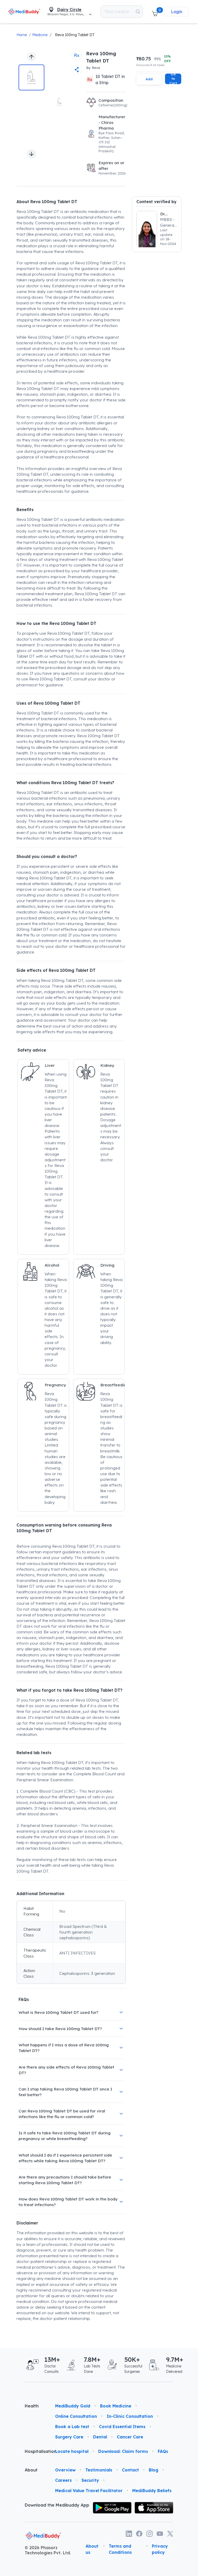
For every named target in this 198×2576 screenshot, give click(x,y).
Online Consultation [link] (76, 2416)
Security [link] (90, 2480)
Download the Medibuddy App (57, 2505)
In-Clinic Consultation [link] (130, 2416)
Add (149, 79)
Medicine (40, 35)
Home (22, 35)
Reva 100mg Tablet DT (75, 35)
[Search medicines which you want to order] (138, 12)
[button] (155, 12)
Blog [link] (154, 2470)
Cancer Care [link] (130, 2437)
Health (32, 2406)
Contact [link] (130, 2470)
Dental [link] (100, 2437)
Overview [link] (65, 2470)
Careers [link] (63, 2480)
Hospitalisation (36, 2451)
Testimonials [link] (99, 2470)
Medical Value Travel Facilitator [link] (89, 2491)
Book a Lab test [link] (72, 2427)
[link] (24, 11)
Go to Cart (173, 79)
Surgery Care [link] (69, 2437)
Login (177, 12)
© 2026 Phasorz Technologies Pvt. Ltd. (48, 2550)
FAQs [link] (163, 2451)
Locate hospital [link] (72, 2451)
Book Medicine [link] (116, 2406)
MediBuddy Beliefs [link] (152, 2491)
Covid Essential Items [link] (122, 2427)
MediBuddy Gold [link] (73, 2406)
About (31, 2470)
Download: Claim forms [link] (123, 2451)
